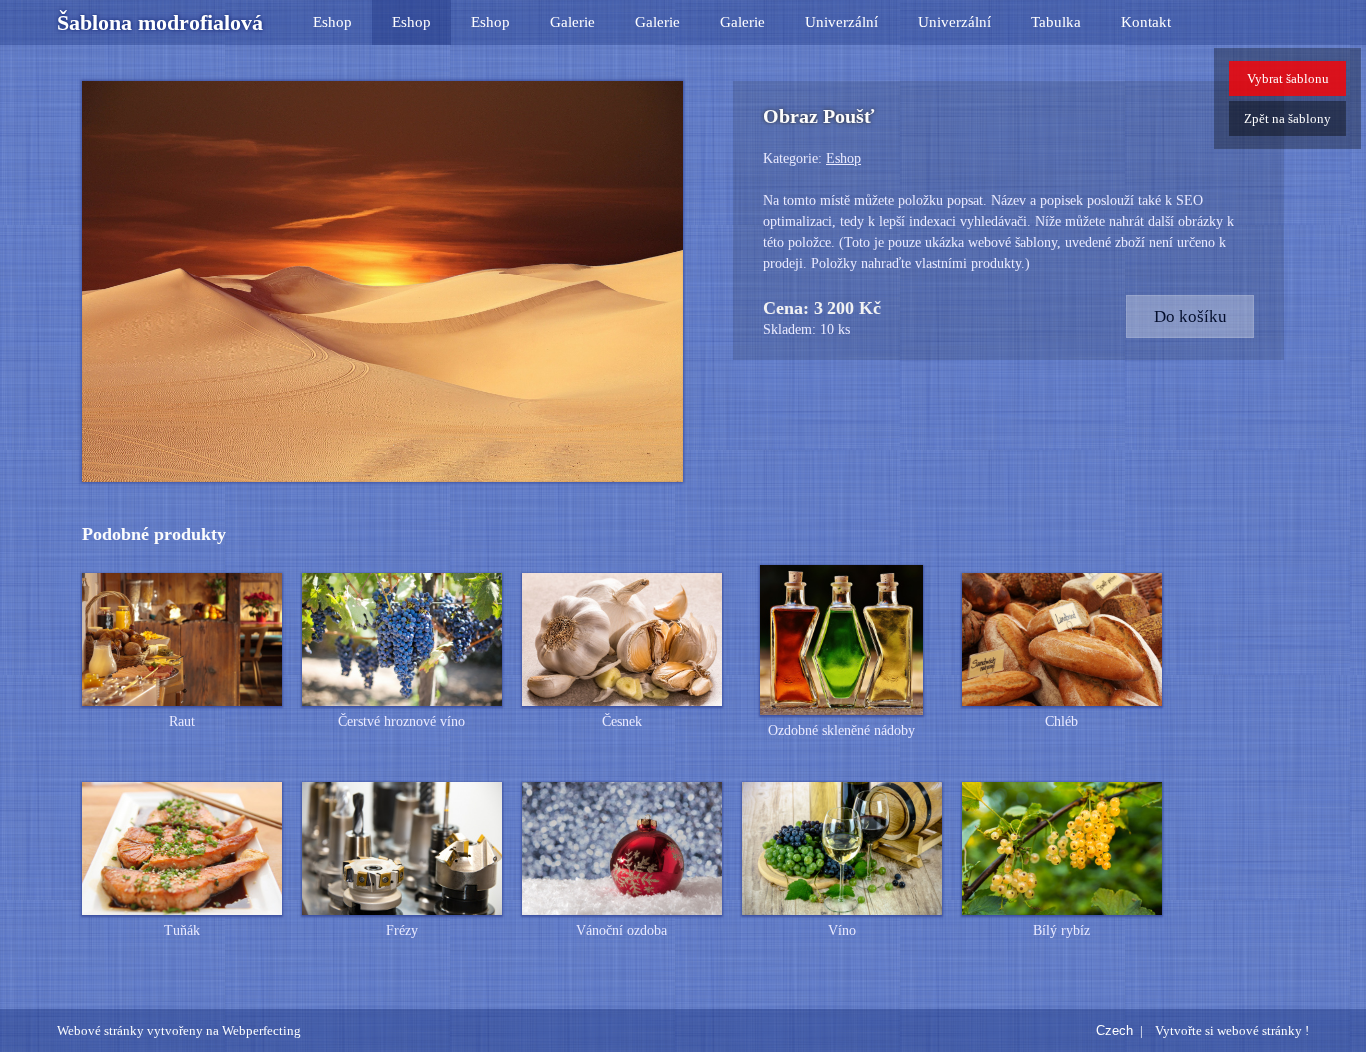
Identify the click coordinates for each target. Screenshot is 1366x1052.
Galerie (572, 22)
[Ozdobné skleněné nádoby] (842, 640)
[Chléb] (1062, 640)
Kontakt (1146, 22)
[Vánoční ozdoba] (622, 849)
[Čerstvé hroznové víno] (402, 640)
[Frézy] (402, 849)
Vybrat (1288, 78)
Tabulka (1056, 22)
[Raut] (182, 640)
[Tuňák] (182, 849)
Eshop (332, 22)
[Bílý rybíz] (1062, 849)
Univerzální (841, 22)
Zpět (1287, 118)
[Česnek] (622, 640)
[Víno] (842, 849)
